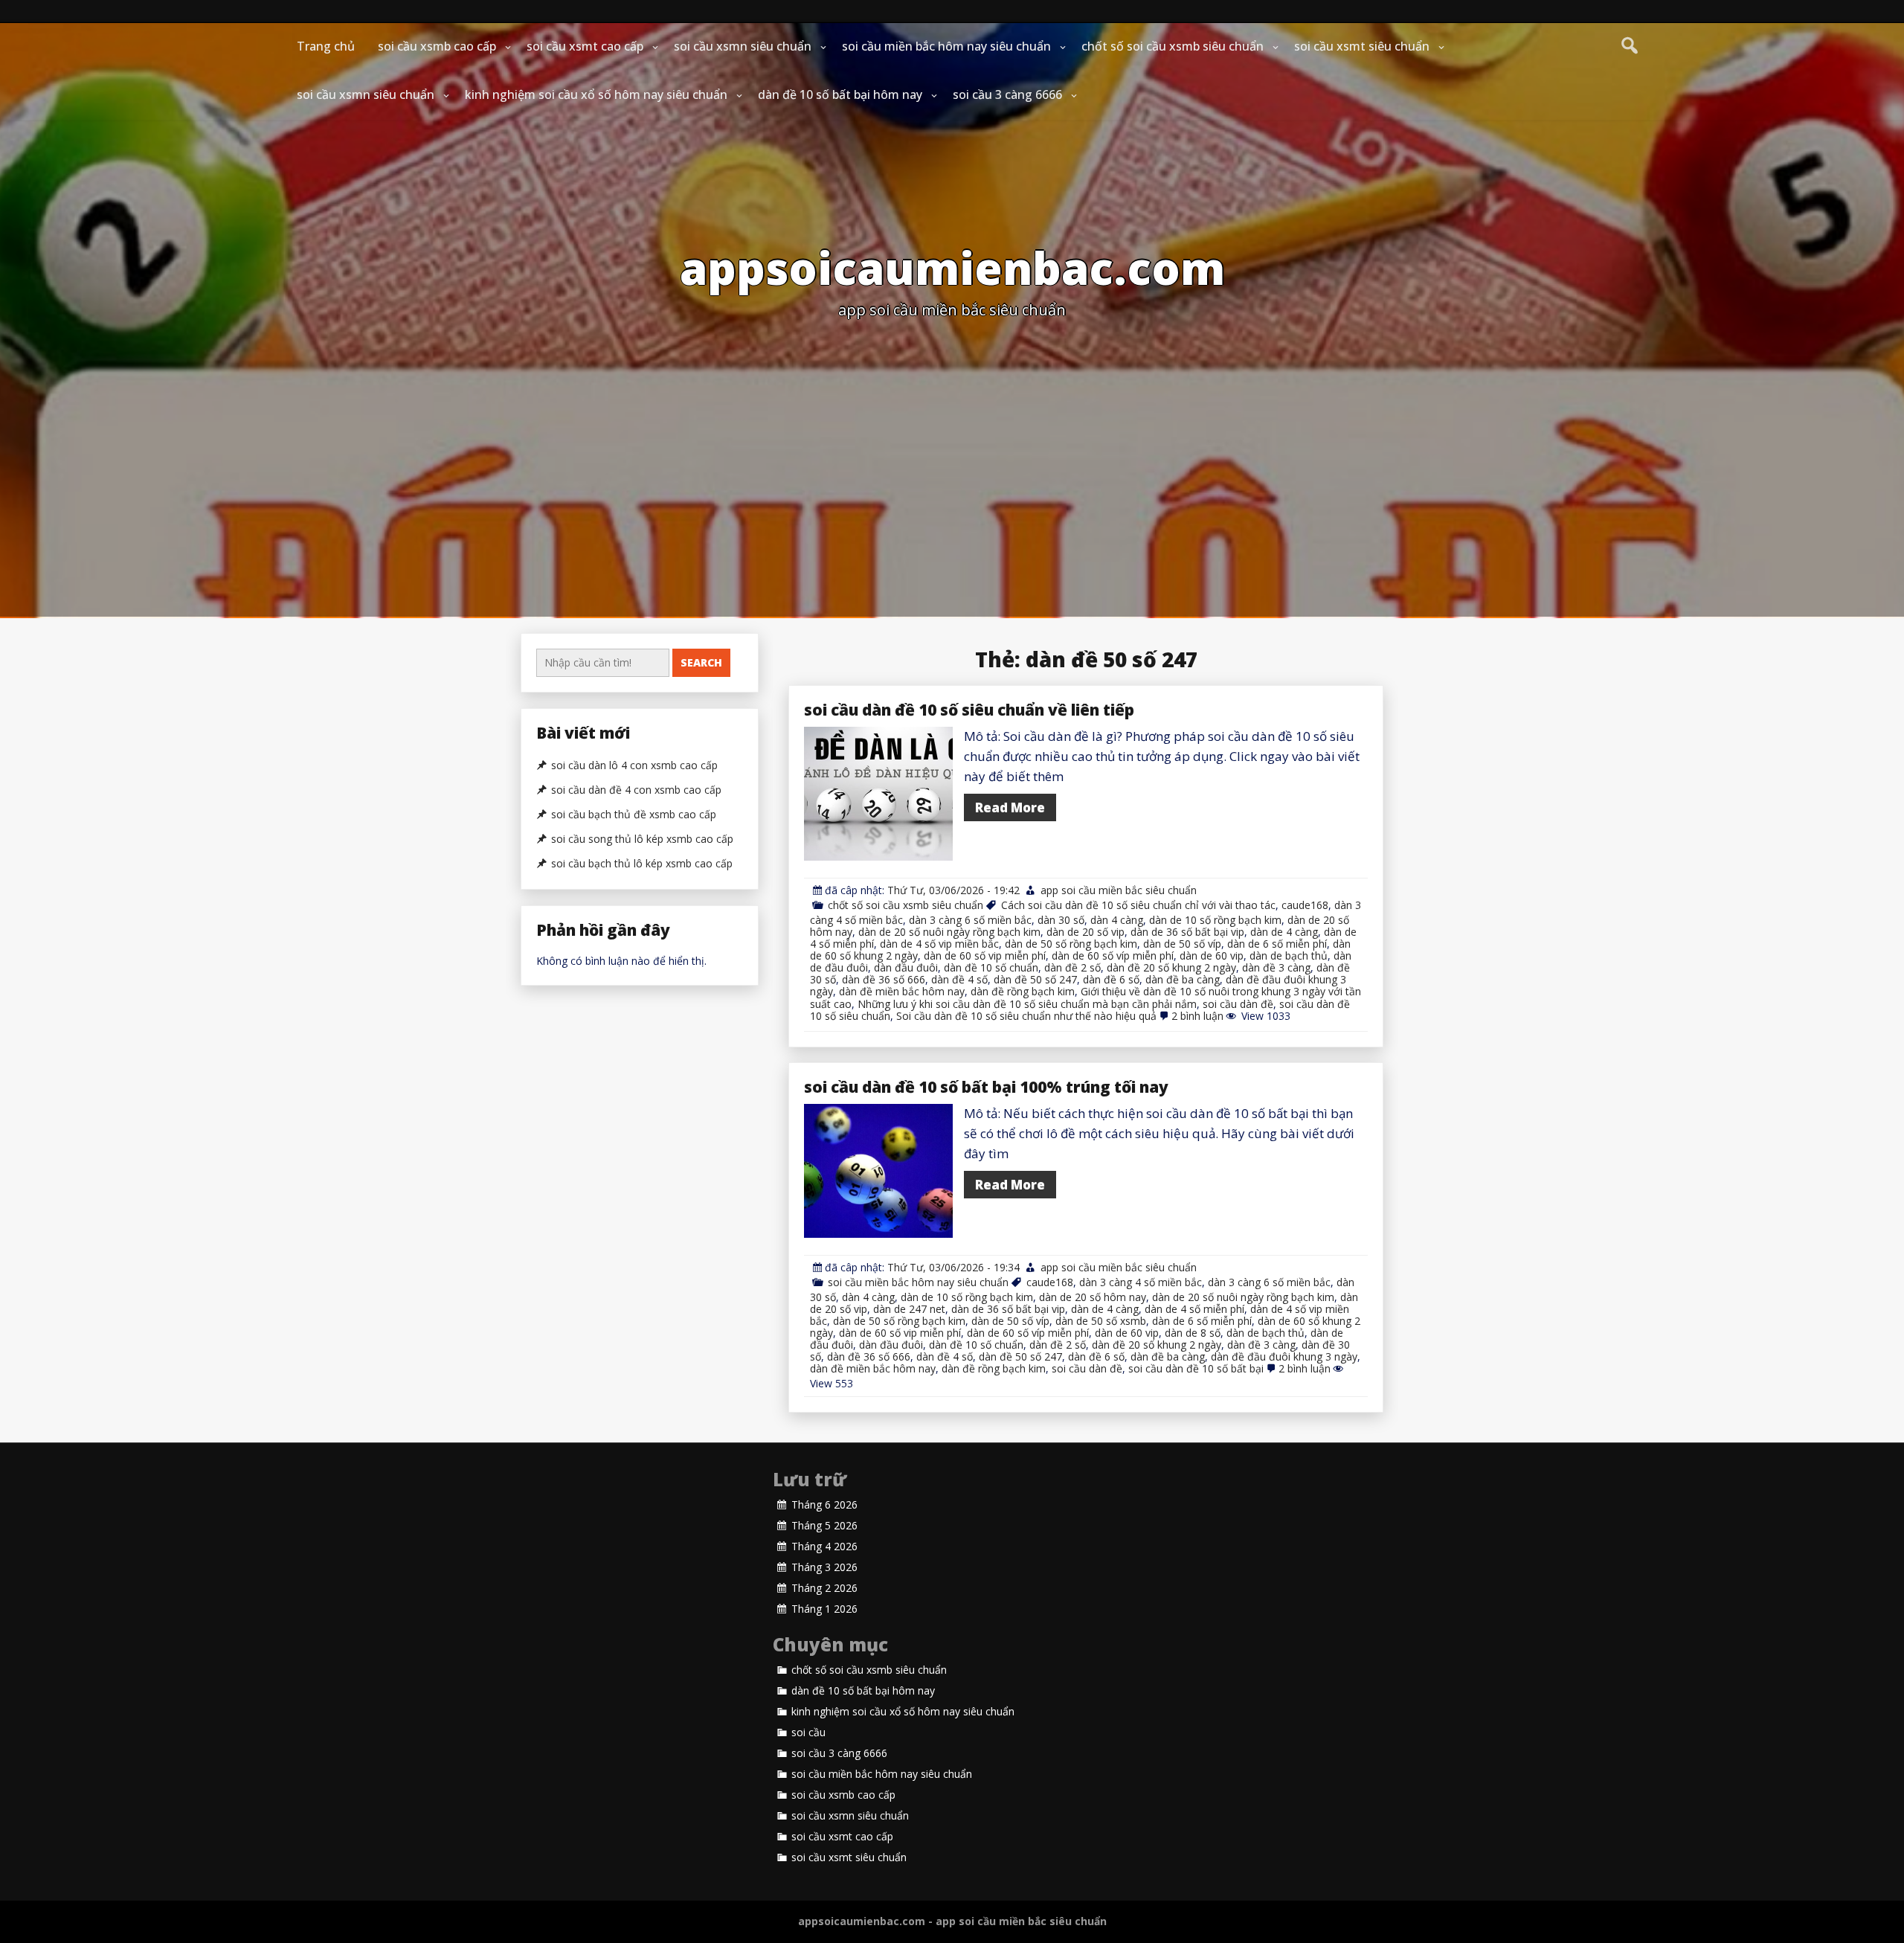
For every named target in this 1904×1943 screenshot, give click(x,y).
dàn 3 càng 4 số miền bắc (1141, 1282)
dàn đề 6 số (1111, 979)
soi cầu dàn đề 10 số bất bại (1196, 1368)
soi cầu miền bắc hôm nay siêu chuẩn (946, 46)
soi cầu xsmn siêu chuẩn (743, 46)
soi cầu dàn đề (1238, 1004)
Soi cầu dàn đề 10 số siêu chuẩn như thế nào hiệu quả (1026, 1016)
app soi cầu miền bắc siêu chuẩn (1119, 890)
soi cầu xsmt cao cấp (585, 46)
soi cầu (808, 1732)
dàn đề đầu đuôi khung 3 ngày (1284, 1356)
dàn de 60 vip (1212, 956)
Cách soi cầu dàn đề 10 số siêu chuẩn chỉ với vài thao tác (1138, 905)
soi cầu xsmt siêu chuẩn (1362, 46)
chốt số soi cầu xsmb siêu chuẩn (1173, 46)
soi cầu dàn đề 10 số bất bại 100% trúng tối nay (986, 1087)
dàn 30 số (1061, 920)
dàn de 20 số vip (1086, 932)
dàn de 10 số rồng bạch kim (1215, 920)
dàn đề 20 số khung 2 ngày (1171, 967)
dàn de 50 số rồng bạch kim (1071, 944)
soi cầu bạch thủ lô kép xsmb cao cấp (642, 864)
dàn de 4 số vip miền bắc (939, 944)
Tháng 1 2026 (824, 1609)
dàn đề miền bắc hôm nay (902, 991)
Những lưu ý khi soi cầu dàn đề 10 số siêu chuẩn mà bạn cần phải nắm (1027, 1004)
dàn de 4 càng (1284, 932)
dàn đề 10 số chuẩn (991, 967)
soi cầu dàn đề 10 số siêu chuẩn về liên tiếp (969, 710)
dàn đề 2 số (1072, 967)
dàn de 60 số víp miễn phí (1113, 956)
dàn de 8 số (1193, 1333)
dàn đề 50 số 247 (1035, 979)
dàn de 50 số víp (1182, 944)
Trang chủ (326, 46)
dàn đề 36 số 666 (884, 979)
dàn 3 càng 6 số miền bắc (970, 920)
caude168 (1305, 905)
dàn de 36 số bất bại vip (1187, 932)
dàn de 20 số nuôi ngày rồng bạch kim (949, 932)
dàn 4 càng (1117, 920)
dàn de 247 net (909, 1309)
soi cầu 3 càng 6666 (1007, 94)
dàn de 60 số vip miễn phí (985, 956)
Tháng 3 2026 (824, 1567)
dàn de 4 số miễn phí (1194, 1309)
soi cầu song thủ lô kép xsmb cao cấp (642, 839)
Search (701, 662)
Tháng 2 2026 (824, 1588)
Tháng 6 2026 (824, 1505)
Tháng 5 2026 (824, 1526)
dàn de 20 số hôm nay (1093, 1297)
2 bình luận (1197, 1016)
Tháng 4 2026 (824, 1547)
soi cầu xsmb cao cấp (437, 46)
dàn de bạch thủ (1289, 956)
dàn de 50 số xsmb (1101, 1321)
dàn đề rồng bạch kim (1023, 991)
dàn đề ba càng (1183, 979)
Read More (1010, 807)
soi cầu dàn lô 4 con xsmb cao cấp (634, 765)
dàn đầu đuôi (906, 967)
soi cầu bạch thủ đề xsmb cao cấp (634, 815)
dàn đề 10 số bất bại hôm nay (840, 94)
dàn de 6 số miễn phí (1277, 944)
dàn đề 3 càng (1276, 967)
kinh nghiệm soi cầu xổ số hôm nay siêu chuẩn (596, 94)
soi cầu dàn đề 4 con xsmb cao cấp (636, 790)
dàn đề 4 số (959, 979)
